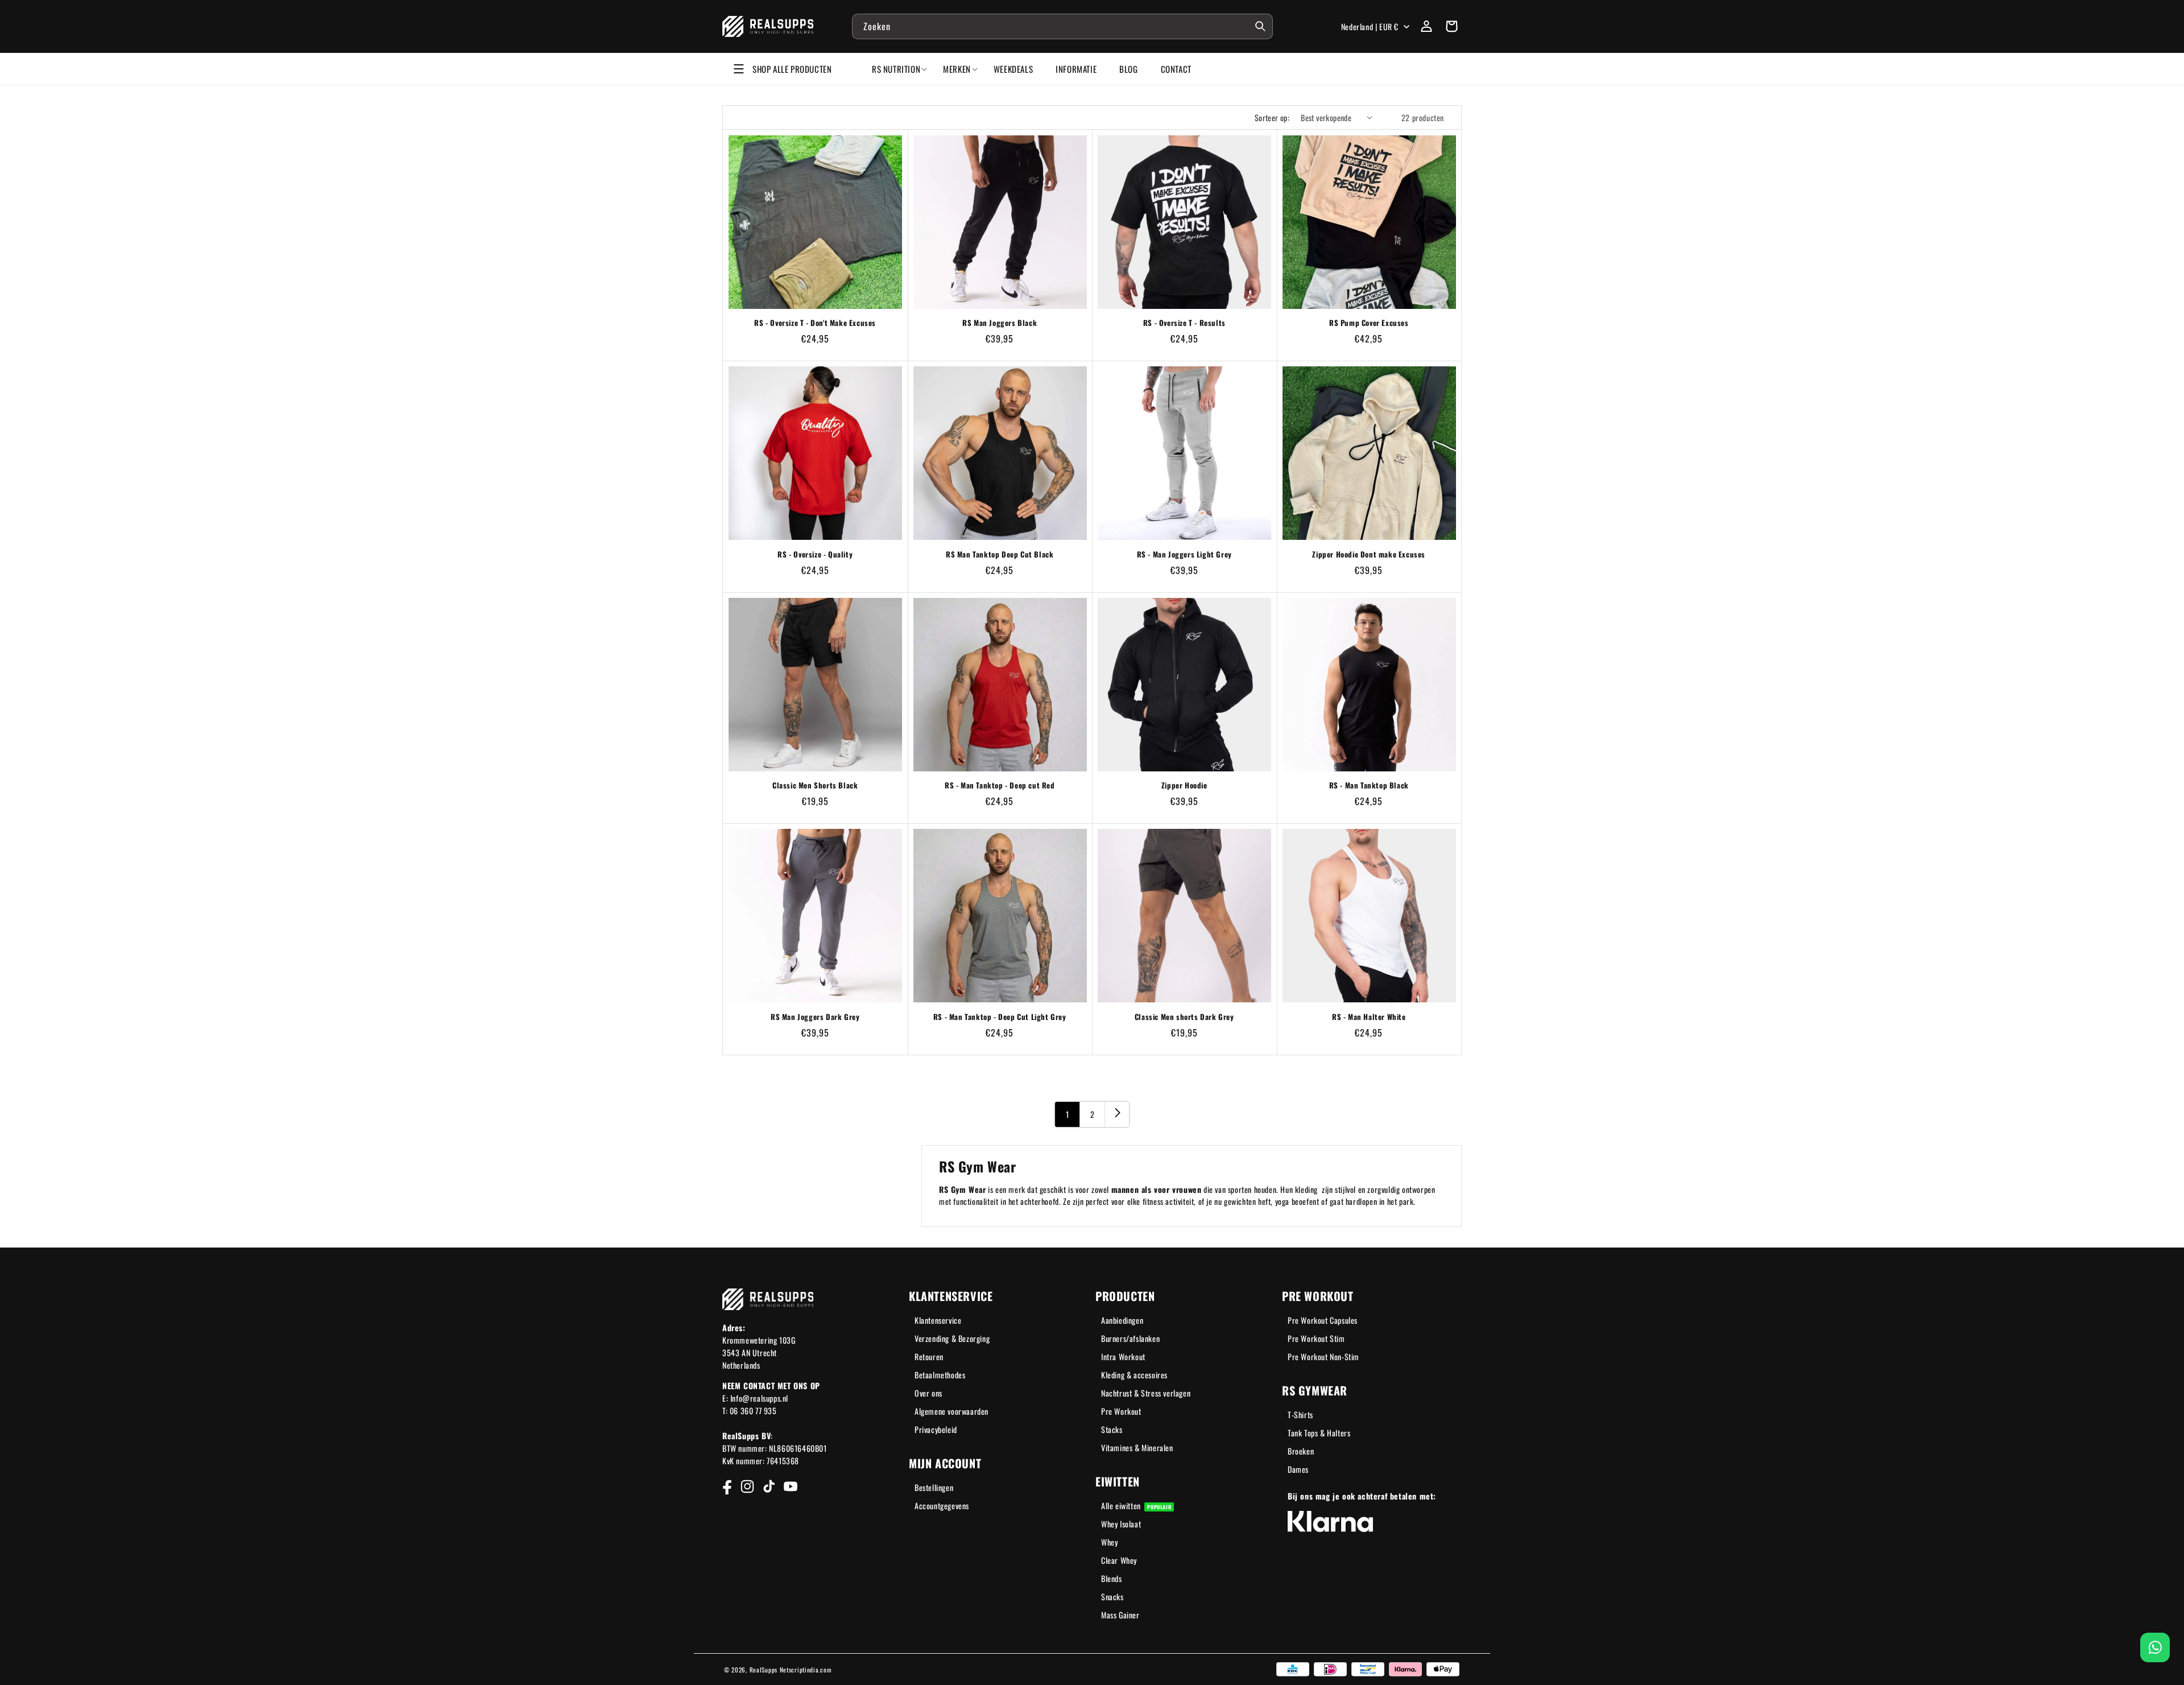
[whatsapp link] (2155, 1647)
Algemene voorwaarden (952, 1411)
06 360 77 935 (753, 1411)
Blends (1112, 1578)
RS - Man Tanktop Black (1369, 785)
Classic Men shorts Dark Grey (1184, 1017)
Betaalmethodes (940, 1375)
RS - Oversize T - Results (1184, 323)
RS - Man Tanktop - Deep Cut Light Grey (1000, 1017)
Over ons (928, 1393)
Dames (1298, 1469)
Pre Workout (1121, 1411)
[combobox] (1062, 26)
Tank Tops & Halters (1319, 1433)
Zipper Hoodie (1184, 785)
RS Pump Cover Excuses (1369, 323)
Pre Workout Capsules (1323, 1320)
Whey (1109, 1542)
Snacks (1112, 1597)
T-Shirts (1300, 1415)
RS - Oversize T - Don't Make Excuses (815, 323)
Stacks (1112, 1429)
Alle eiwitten (1136, 1506)
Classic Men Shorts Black (815, 785)
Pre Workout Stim (1316, 1338)
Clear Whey (1119, 1560)
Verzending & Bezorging (952, 1338)
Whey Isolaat (1121, 1524)
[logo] (768, 26)
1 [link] (1068, 1114)
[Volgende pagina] (1117, 1114)
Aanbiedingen (1122, 1320)
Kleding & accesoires (1134, 1375)
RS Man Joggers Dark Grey (815, 1017)
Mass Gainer (1120, 1615)
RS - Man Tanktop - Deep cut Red (1000, 785)
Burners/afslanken (1130, 1338)
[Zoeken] (1260, 26)
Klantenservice (938, 1320)
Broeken (1301, 1451)
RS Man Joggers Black (1000, 323)
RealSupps (764, 1670)
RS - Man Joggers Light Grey (1184, 554)
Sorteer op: (1272, 117)
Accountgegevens (942, 1506)
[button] (1451, 26)
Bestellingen (934, 1487)
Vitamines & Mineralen (1137, 1447)
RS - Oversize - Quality (815, 554)
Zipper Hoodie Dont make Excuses (1369, 554)
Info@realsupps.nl (759, 1398)
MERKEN (957, 69)
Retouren (929, 1356)
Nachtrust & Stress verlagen (1146, 1393)
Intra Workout (1123, 1356)
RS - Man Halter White (1369, 1017)
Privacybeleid (936, 1429)
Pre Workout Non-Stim (1323, 1356)
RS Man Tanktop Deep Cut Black (1000, 554)
